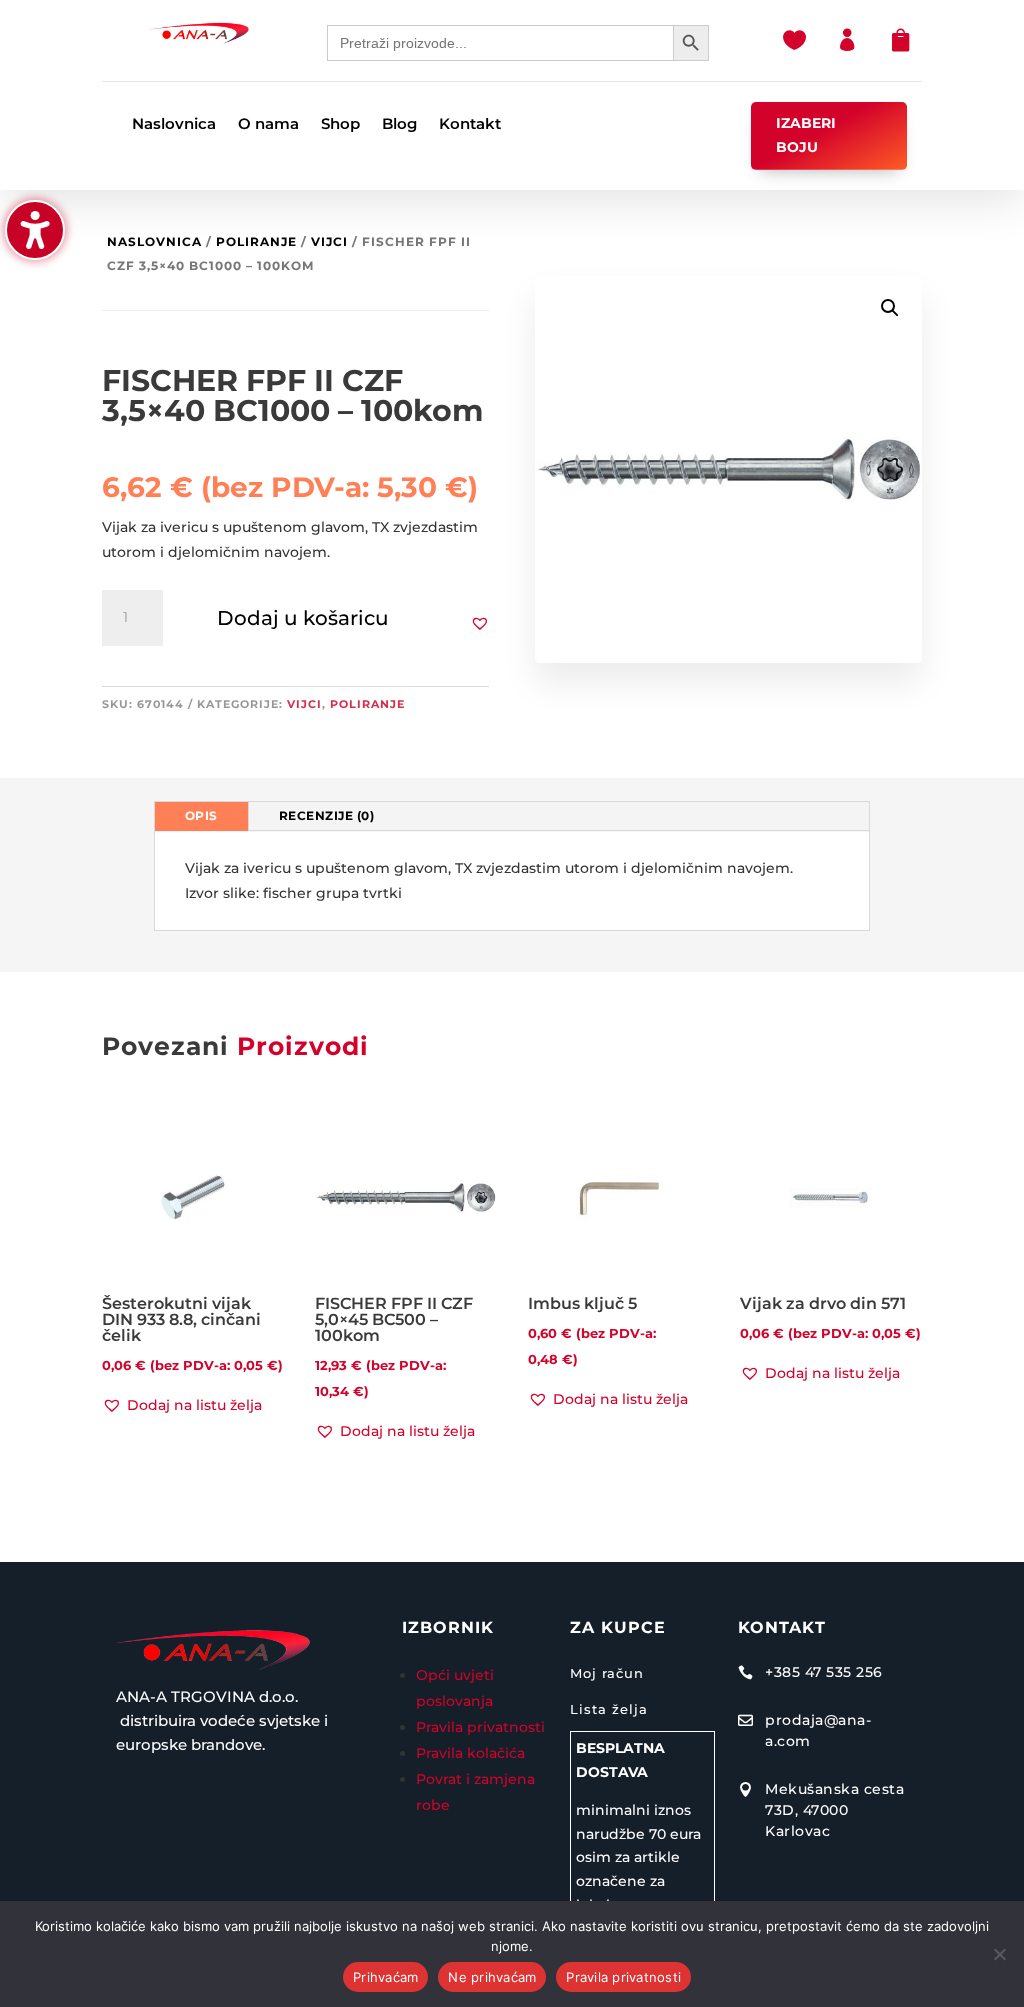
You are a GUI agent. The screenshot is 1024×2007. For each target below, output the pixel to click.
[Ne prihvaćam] (999, 1954)
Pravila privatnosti (480, 1727)
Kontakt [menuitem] (470, 125)
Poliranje (256, 241)
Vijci (329, 241)
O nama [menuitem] (268, 125)
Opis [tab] (201, 815)
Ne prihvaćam (492, 1977)
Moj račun (607, 1673)
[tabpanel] (512, 881)
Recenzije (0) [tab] (327, 815)
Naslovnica (154, 241)
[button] (480, 623)
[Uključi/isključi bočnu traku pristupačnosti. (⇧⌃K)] (35, 230)
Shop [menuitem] (340, 125)
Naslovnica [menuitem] (174, 125)
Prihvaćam (385, 1977)
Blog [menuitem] (399, 125)
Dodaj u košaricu (303, 618)
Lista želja (609, 1709)
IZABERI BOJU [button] (806, 135)
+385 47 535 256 (824, 1672)
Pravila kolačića (470, 1753)
